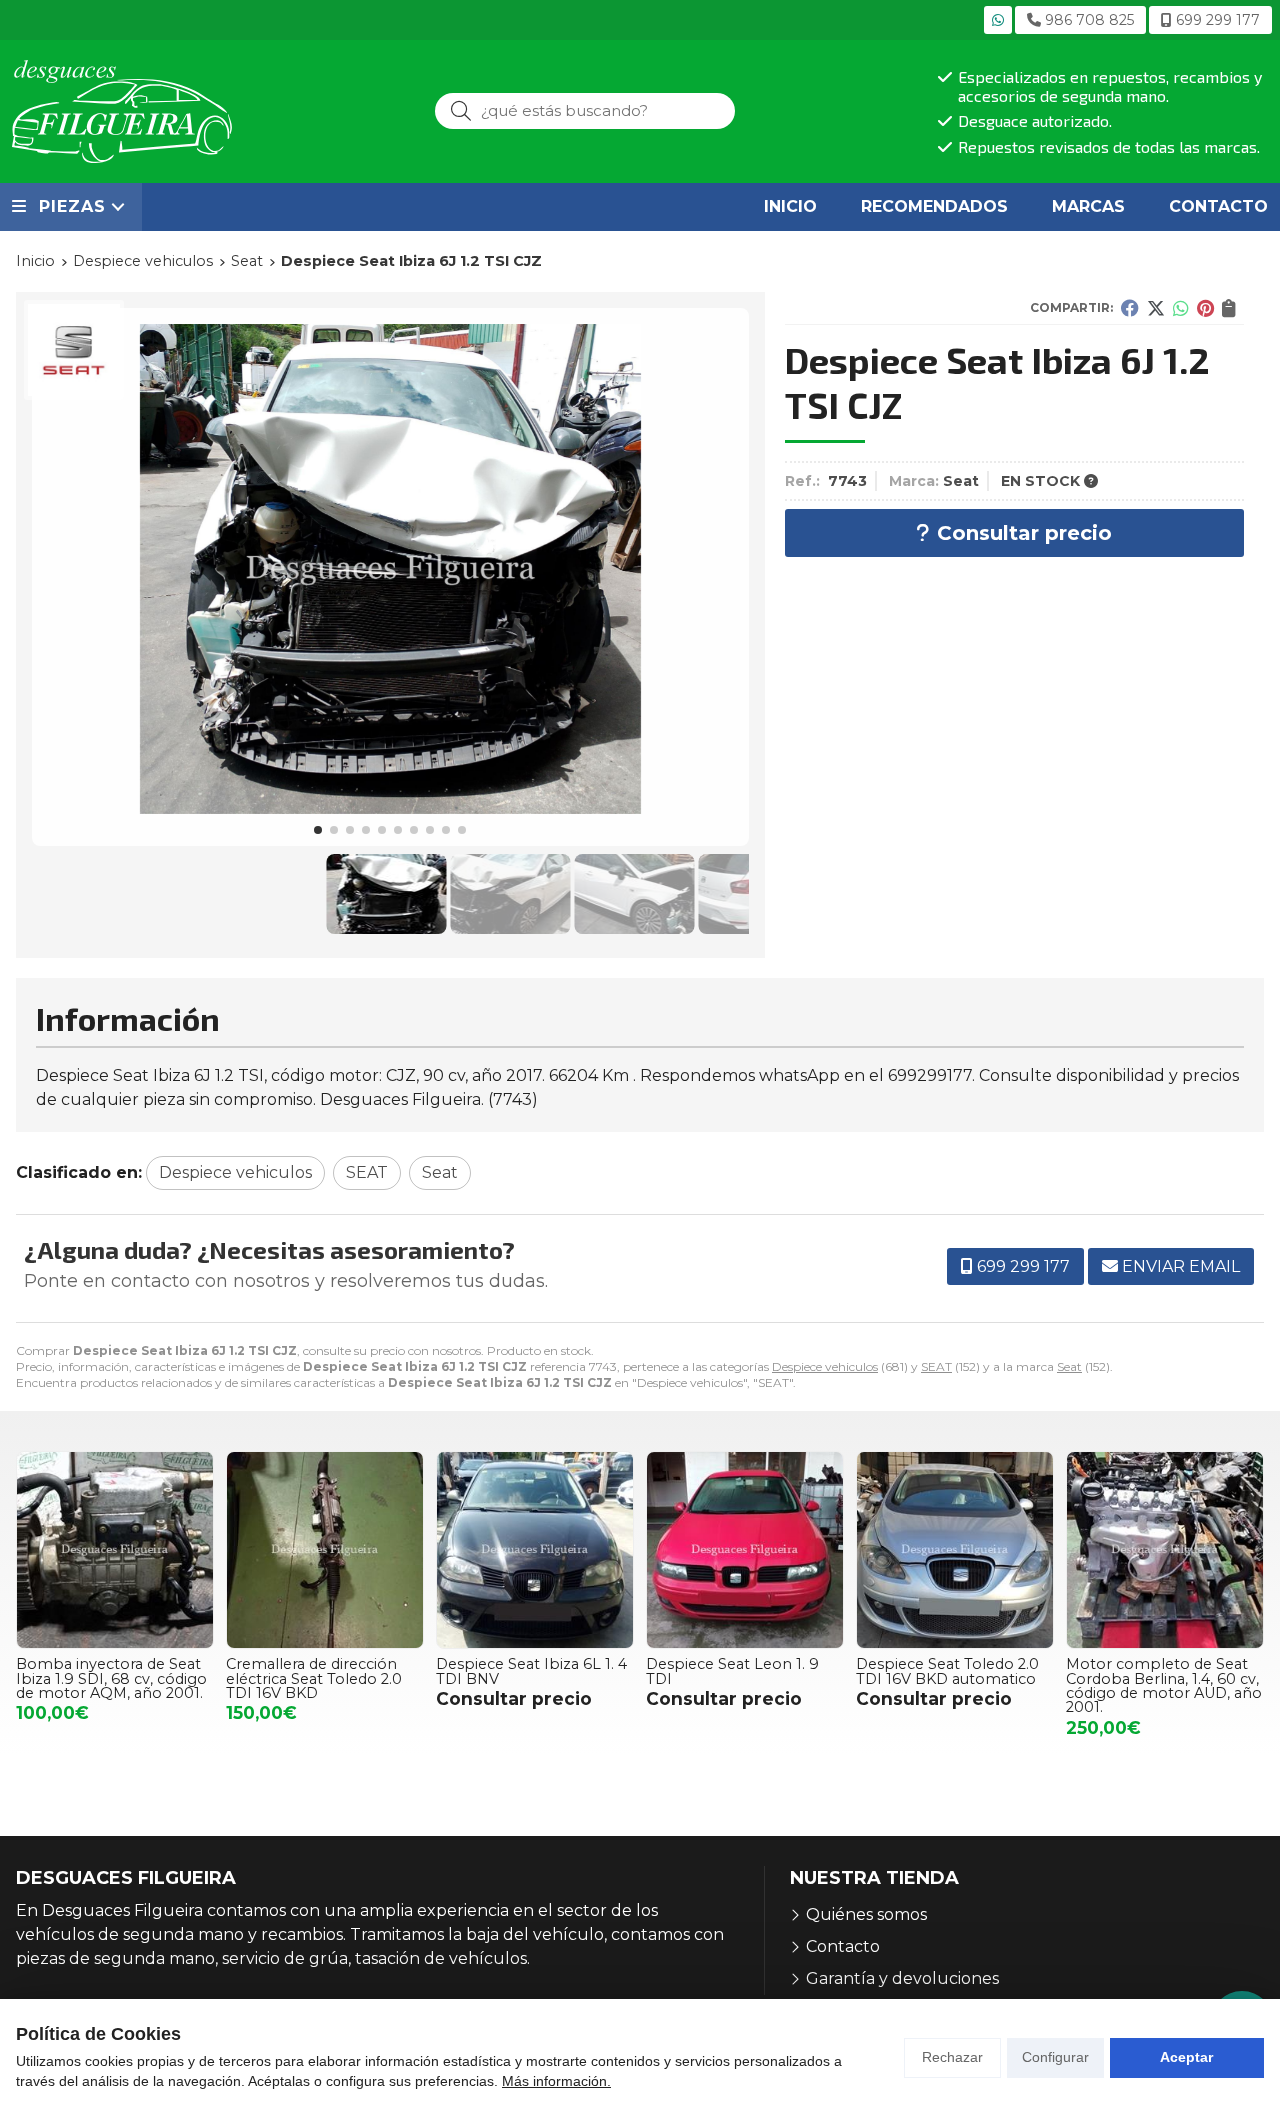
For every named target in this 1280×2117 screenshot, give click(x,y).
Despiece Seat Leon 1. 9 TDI (732, 1671)
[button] (318, 830)
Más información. (556, 2081)
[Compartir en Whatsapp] (1181, 308)
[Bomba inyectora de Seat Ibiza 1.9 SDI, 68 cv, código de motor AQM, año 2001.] (115, 1550)
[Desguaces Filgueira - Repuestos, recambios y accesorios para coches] (122, 111)
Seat (1069, 1366)
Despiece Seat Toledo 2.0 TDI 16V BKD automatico (947, 1671)
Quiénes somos (866, 1914)
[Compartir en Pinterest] (1205, 308)
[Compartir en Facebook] (1130, 308)
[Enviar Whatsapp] (998, 20)
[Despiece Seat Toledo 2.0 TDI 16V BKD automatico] (955, 1550)
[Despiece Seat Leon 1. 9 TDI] (745, 1550)
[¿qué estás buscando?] (585, 110)
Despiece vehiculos (825, 1366)
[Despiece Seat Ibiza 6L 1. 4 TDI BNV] (535, 1550)
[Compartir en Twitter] (1156, 308)
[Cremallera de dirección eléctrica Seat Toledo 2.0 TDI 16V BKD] (325, 1550)
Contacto (843, 1946)
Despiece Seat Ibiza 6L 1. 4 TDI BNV (531, 1671)
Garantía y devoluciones (902, 1978)
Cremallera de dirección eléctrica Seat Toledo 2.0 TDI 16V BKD (314, 1678)
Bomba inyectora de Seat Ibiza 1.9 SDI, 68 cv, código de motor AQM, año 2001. (111, 1678)
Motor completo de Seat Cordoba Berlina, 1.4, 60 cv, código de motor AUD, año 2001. (1164, 1685)
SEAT (936, 1366)
